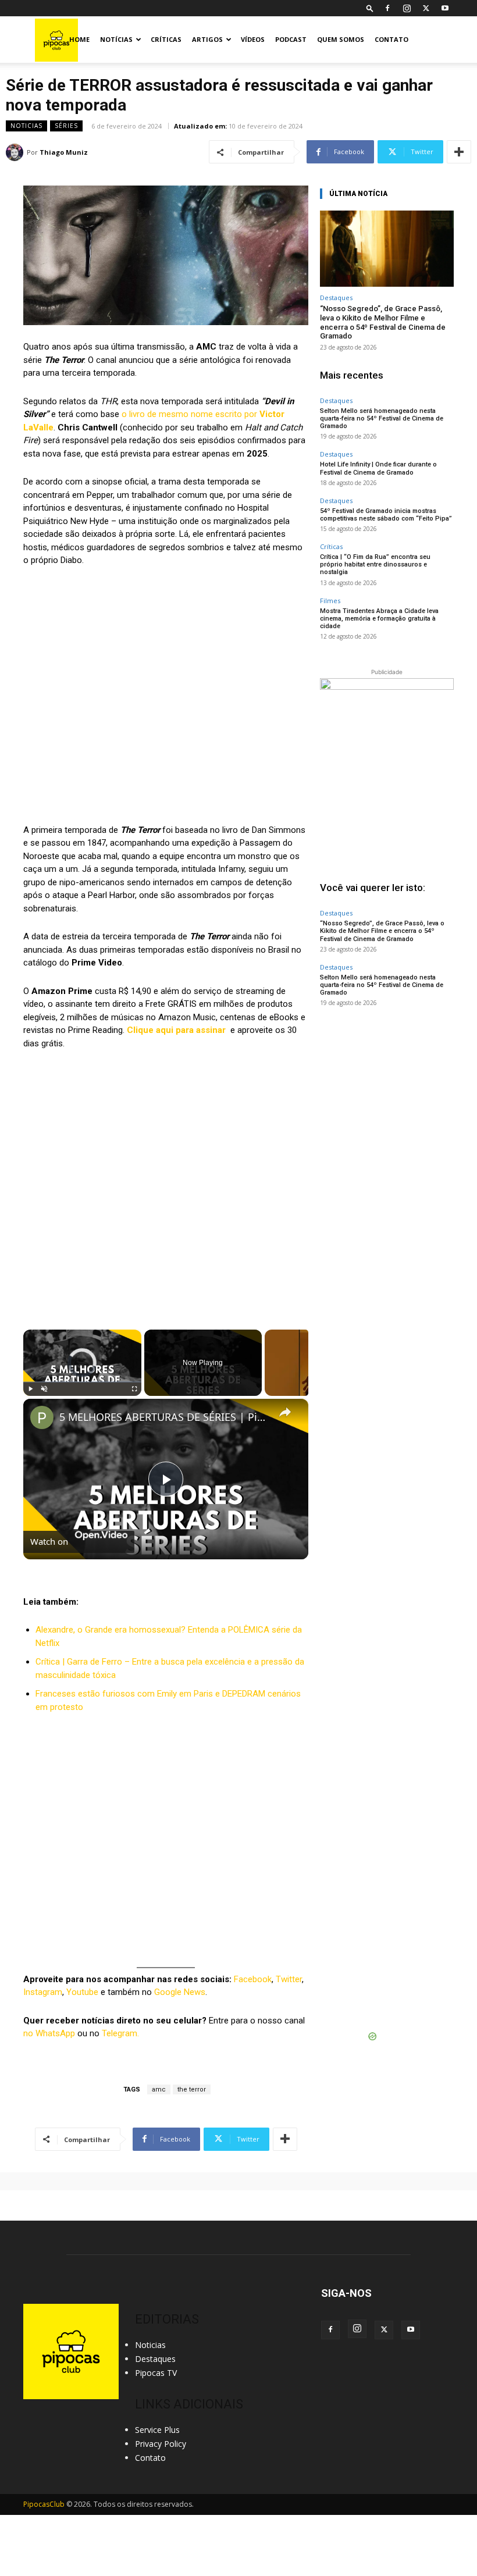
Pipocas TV (156, 2373)
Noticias (26, 126)
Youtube (82, 1992)
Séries (66, 126)
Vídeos (253, 39)
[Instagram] (407, 8)
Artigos (207, 39)
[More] (459, 152)
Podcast (291, 39)
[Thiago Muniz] (16, 152)
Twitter (289, 1979)
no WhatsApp (49, 2033)
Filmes (330, 601)
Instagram (43, 1992)
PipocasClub (44, 2504)
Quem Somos (341, 39)
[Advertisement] (387, 1091)
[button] (370, 8)
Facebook (253, 1979)
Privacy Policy (161, 2444)
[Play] (30, 1389)
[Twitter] (426, 8)
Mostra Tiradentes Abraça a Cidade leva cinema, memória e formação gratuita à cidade (379, 619)
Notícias (116, 39)
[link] (42, 1417)
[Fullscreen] (134, 1389)
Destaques (336, 297)
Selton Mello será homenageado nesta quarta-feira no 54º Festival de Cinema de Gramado (382, 418)
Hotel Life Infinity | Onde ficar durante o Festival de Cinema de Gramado (378, 468)
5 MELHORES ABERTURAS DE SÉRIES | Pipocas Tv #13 (164, 1417)
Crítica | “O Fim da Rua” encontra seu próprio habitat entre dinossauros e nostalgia (375, 564)
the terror (192, 2089)
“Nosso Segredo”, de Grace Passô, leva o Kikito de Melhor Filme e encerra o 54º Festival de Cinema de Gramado (383, 322)
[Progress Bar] (82, 1382)
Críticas (166, 39)
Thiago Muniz (64, 152)
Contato (391, 39)
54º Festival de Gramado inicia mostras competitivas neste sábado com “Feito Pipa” (386, 515)
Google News (180, 1992)
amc (159, 2089)
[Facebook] (387, 8)
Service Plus (157, 2430)
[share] (285, 1412)
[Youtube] (445, 8)
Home (79, 39)
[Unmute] (44, 1389)
